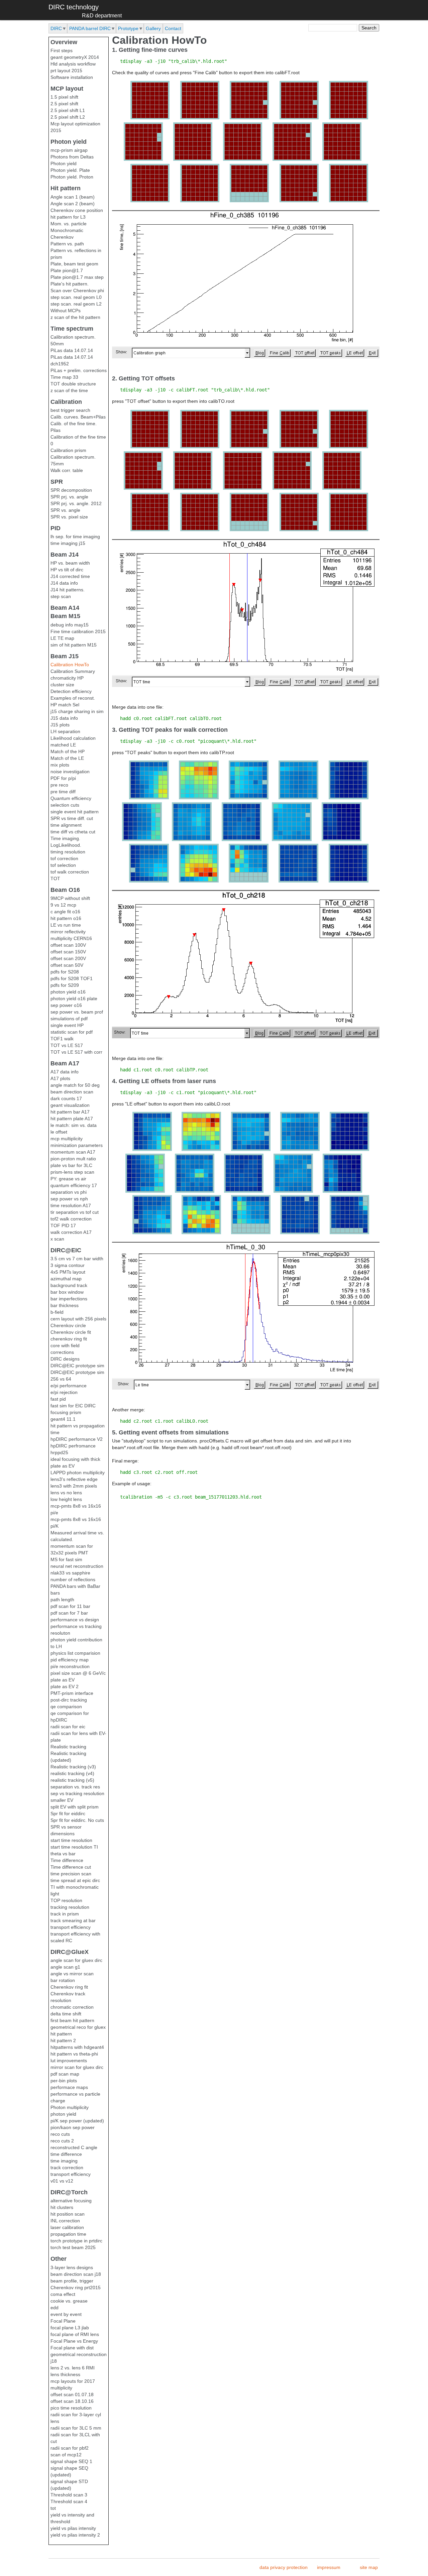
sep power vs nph (69, 1199)
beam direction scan (72, 1092)
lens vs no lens (66, 1493)
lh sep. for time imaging (75, 537)
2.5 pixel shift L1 (68, 110)
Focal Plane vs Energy (74, 2341)
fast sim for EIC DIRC (73, 1406)
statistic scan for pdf (72, 1032)
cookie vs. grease (69, 2301)
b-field (57, 1312)
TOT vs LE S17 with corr (76, 1052)
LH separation (65, 731)
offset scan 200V (68, 958)
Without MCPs (66, 311)
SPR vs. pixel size (69, 517)
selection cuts (65, 805)
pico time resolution (71, 2408)
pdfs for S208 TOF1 (72, 978)
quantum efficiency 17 (74, 1185)
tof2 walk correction (71, 1219)
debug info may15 (70, 625)
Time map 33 (64, 377)
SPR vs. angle (65, 510)
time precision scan (71, 1874)
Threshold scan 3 (69, 2495)
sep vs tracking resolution (77, 1793)
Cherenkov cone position (77, 210)
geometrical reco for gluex (78, 2027)
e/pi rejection (64, 1392)
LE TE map (62, 638)
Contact (173, 28)
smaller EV (62, 1800)
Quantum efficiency (71, 798)
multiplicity (61, 2388)
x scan (57, 1239)
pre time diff (63, 792)
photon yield (63, 2114)
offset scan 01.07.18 (72, 2394)
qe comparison (66, 1707)
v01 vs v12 (62, 2181)
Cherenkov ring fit (69, 1987)
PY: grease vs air (68, 1179)
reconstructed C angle (74, 2147)
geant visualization (70, 1105)
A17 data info (65, 1072)
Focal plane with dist (72, 2348)
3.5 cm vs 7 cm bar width (77, 1259)
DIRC (56, 28)
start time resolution (71, 1840)
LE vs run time (66, 925)
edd (55, 2308)
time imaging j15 (68, 543)
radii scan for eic (68, 1727)
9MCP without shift (70, 898)
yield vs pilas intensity (73, 2528)
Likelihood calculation (73, 738)
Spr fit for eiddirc (68, 1813)
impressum (329, 2567)
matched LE (63, 745)
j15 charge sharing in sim (77, 711)
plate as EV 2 (65, 1686)
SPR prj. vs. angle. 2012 (76, 503)
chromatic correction (72, 2007)
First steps (62, 50)
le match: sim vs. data (74, 1125)
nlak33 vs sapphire (70, 1573)
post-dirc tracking (69, 1700)
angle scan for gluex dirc (76, 1960)
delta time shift (66, 2014)
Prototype (128, 28)
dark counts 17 (66, 1098)
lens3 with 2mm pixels (74, 1486)
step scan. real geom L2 (76, 304)
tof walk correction (70, 872)
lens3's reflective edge (74, 1479)
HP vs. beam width (70, 563)
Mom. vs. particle (69, 224)
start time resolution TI (74, 1847)
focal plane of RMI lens (75, 2334)
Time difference (67, 1860)
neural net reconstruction (77, 1566)
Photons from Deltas (72, 157)
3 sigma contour (68, 1265)
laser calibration (67, 2227)
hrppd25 (59, 1452)
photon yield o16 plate (74, 999)
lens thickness (65, 2374)
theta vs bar (63, 1854)
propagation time (68, 2234)
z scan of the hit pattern (75, 317)
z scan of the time (69, 390)
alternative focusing (71, 2201)
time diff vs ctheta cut (73, 832)
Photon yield (64, 163)
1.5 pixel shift (64, 97)
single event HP (67, 1025)
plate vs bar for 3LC (71, 1165)
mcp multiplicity (67, 1139)
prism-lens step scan (72, 1172)
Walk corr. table (67, 470)
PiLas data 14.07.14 (72, 350)
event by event (66, 2314)
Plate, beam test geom (74, 264)
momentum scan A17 (73, 1152)
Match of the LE (67, 758)
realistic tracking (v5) (72, 1780)
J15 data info (64, 718)
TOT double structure (73, 384)
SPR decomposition (71, 490)
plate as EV (63, 1680)
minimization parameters (77, 1145)
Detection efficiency (71, 691)
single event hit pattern (75, 812)
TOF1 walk (62, 1039)
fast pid (58, 1399)
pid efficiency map (70, 1660)
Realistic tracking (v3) (73, 1767)
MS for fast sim (66, 1559)
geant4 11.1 (63, 1419)
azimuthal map (66, 1279)
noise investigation (70, 772)
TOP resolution (66, 1900)
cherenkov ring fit (69, 1339)
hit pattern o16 (66, 918)
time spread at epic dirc (75, 1880)
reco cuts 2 (62, 2141)
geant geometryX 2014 (75, 57)
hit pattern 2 (63, 2040)
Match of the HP (68, 751)
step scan (61, 596)
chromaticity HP (67, 678)
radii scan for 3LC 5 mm (76, 2428)
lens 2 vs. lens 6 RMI (73, 2368)
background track (69, 1285)
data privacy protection (284, 2567)
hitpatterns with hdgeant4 (77, 2047)
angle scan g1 (65, 1967)
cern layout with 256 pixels (78, 1319)
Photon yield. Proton (72, 177)
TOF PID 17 (63, 1225)
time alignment (66, 825)
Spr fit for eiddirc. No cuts (77, 1820)
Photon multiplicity (70, 2107)
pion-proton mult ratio (73, 1159)
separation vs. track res (75, 1787)
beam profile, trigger (72, 2281)
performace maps (69, 2087)
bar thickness (65, 1305)
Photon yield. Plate (70, 170)
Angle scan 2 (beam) (73, 204)
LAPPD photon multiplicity (78, 1473)
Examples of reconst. (73, 698)
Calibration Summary (73, 671)
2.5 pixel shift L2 (68, 117)
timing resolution (68, 852)
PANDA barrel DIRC (90, 28)
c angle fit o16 (65, 912)
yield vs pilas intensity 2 (75, 2535)
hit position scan (68, 2214)
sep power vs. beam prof (77, 1012)
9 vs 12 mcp (63, 905)
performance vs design (75, 1620)
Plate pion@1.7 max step (77, 277)
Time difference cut (71, 1867)
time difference (66, 2154)
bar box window (67, 1292)
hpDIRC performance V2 (77, 1439)
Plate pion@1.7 (67, 270)
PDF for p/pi (63, 778)
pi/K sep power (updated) (77, 2121)
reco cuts (60, 2134)
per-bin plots (64, 2081)
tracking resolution (70, 1907)
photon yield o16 (68, 992)
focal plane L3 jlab (70, 2328)
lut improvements (69, 2061)
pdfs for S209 (65, 985)
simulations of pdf (69, 1019)
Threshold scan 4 (69, 2501)
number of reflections (73, 1579)
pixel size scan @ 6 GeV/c (78, 1673)
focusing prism (66, 1412)
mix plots (60, 765)
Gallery (153, 28)
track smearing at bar (73, 1920)
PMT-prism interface (72, 1693)
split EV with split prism (75, 1807)
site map (369, 2567)
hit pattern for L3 (68, 217)
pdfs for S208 (65, 972)
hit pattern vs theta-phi (74, 2054)
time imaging (64, 2161)
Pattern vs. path (67, 244)
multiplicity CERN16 (71, 938)
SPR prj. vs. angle (69, 497)
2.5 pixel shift (64, 104)
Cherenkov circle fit (71, 1332)
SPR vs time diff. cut (72, 818)
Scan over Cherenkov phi (77, 290)
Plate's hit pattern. (70, 284)
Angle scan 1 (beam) (73, 197)
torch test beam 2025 (73, 2247)
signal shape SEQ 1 (71, 2461)
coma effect (63, 2294)
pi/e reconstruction (70, 1666)
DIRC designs (65, 1359)
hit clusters (62, 2207)
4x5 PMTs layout (68, 1272)
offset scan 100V (68, 945)
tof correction (64, 858)
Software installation (72, 77)
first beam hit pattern (72, 2020)
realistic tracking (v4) (72, 1773)
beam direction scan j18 (76, 2274)
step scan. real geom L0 (76, 297)
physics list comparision (75, 1653)
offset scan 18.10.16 (72, 2401)
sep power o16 (66, 1005)
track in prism (65, 1914)
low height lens (66, 1499)
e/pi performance (69, 1386)
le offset (59, 1132)
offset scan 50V (67, 965)
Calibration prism (68, 450)
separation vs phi (69, 1192)
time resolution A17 (71, 1205)
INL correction (65, 2221)
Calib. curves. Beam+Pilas (78, 417)
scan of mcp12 (66, 2455)
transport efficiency (71, 1927)
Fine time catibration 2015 (78, 631)
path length (62, 1600)
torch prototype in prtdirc (76, 2241)
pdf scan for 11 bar (70, 1606)
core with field (65, 1345)
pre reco (59, 785)
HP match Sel (65, 705)
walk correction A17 (71, 1232)
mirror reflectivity (68, 932)
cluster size (62, 685)
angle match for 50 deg (75, 1085)
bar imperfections (69, 1299)
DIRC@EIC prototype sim (77, 1366)
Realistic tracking (68, 1747)
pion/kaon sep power (73, 2127)
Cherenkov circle (68, 1325)
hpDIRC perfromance (73, 1446)
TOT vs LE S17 (67, 1045)
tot (53, 2508)
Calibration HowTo (70, 665)
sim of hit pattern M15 (74, 645)
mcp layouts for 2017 (73, 2381)
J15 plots (60, 725)
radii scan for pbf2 (70, 2448)
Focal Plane (63, 2321)
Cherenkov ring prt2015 (76, 2288)
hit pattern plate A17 (72, 1119)
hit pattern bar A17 (70, 1112)
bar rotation (63, 1980)
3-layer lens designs (72, 2267)
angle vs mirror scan (72, 1974)
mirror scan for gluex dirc (77, 2067)
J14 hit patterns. (68, 590)
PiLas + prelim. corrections (79, 370)
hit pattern (61, 2034)
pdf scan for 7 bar (69, 1613)
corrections (62, 1352)
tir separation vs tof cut (75, 1212)
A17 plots (60, 1078)
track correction (67, 2168)
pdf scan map (65, 2074)
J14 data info (64, 583)
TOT (55, 879)
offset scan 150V (68, 952)
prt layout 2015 (66, 71)
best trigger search (70, 410)
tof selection (63, 865)
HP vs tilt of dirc (67, 570)
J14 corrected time (70, 576)
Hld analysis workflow (73, 64)
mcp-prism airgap (69, 150)
